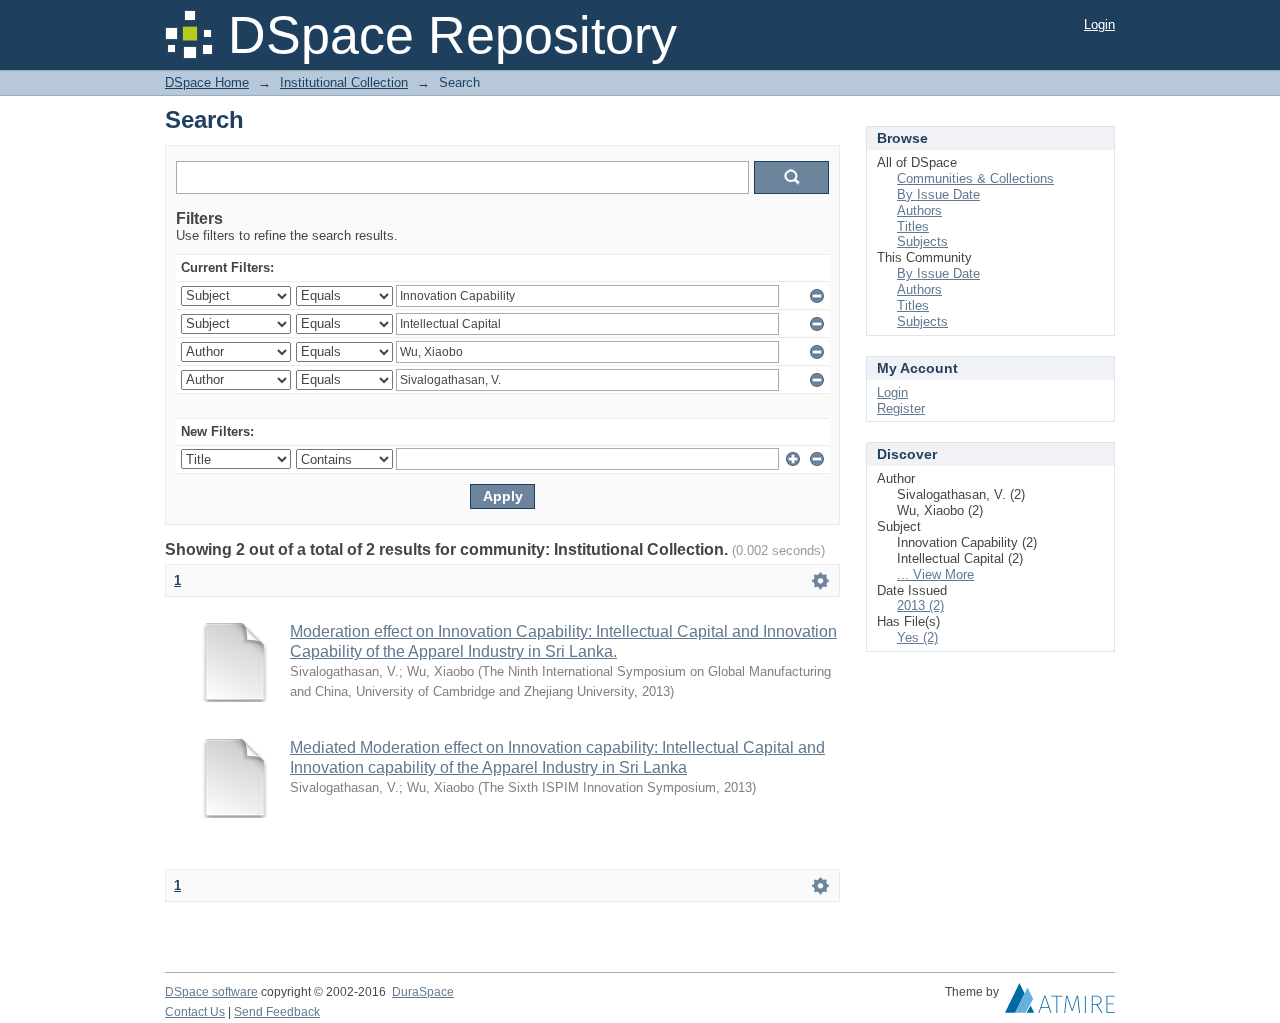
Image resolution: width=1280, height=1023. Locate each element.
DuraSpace (423, 992)
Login (1099, 24)
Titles (913, 226)
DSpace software (211, 992)
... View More (935, 574)
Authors (919, 210)
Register (901, 408)
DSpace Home (207, 82)
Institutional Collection (344, 82)
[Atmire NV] (1060, 1003)
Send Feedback (277, 1012)
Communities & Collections (975, 178)
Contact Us (195, 1012)
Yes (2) (917, 637)
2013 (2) (920, 605)
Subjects (922, 241)
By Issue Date (938, 194)
